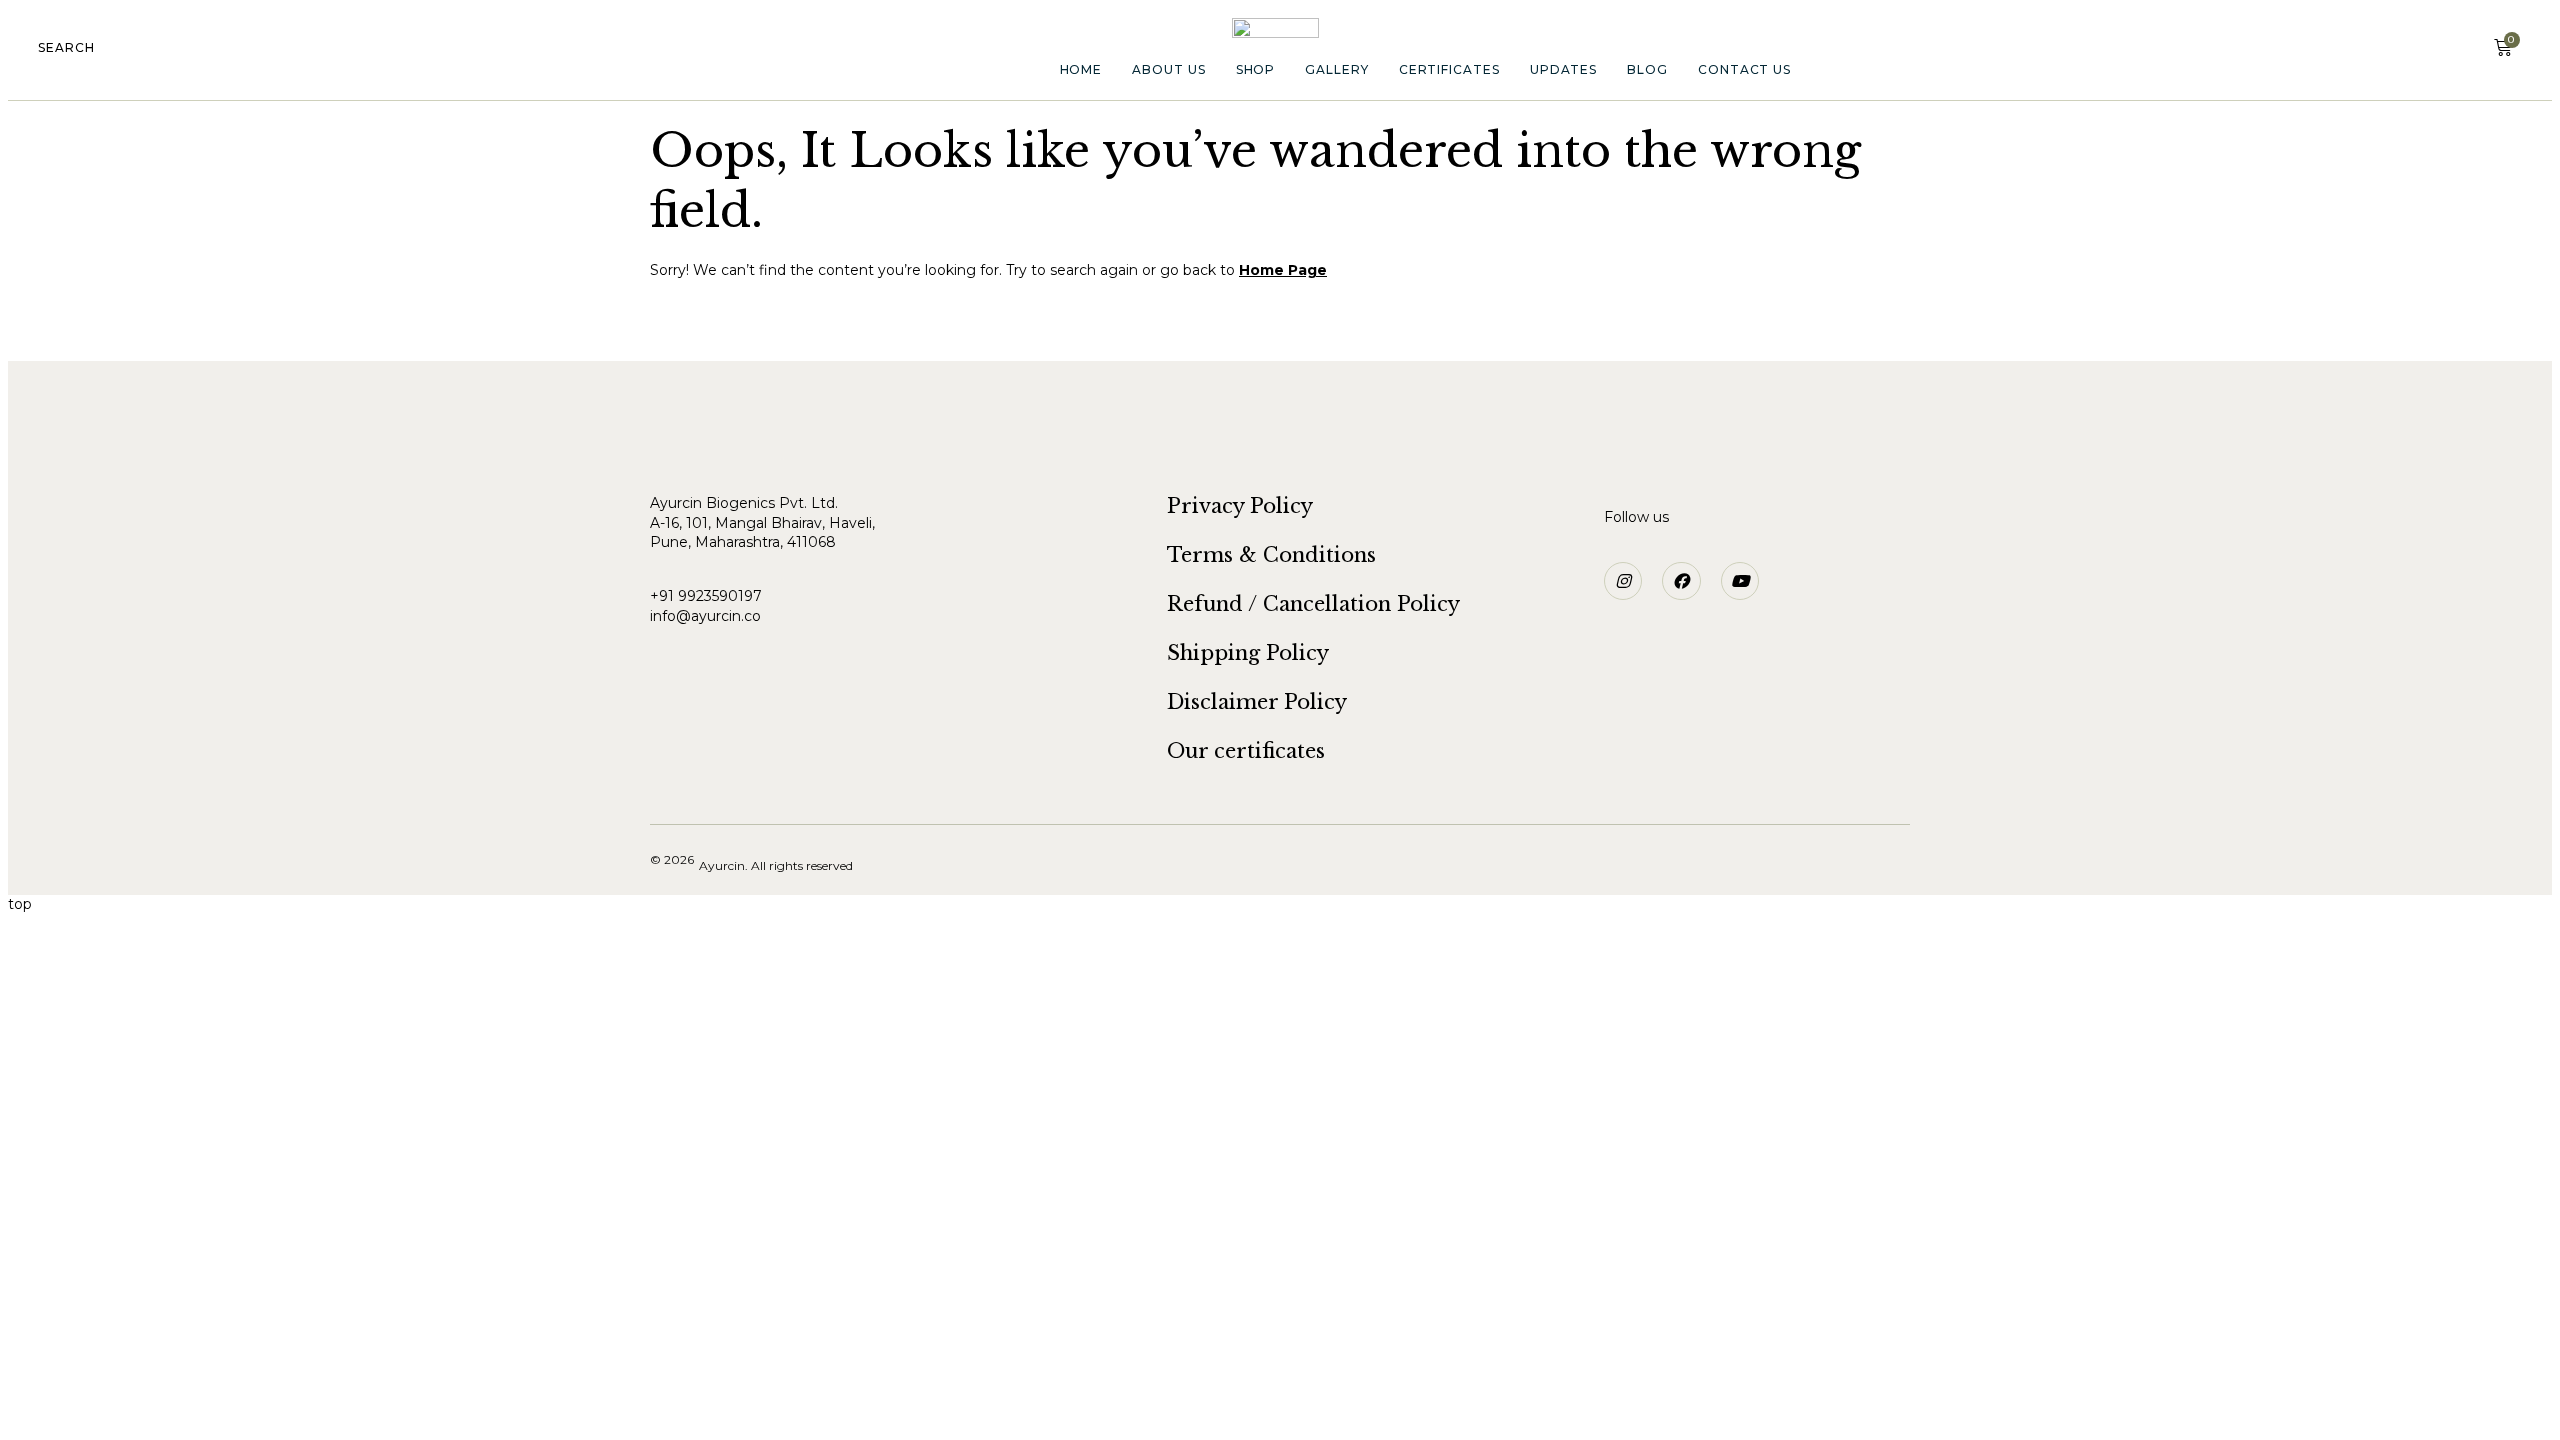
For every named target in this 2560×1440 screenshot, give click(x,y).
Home (1081, 69)
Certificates (1449, 69)
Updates (1563, 69)
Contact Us (1744, 69)
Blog (1647, 69)
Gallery (1336, 69)
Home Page (1283, 270)
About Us (1168, 69)
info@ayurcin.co (705, 616)
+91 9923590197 (708, 596)
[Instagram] (1623, 581)
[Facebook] (1681, 581)
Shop (1256, 69)
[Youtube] (1740, 581)
